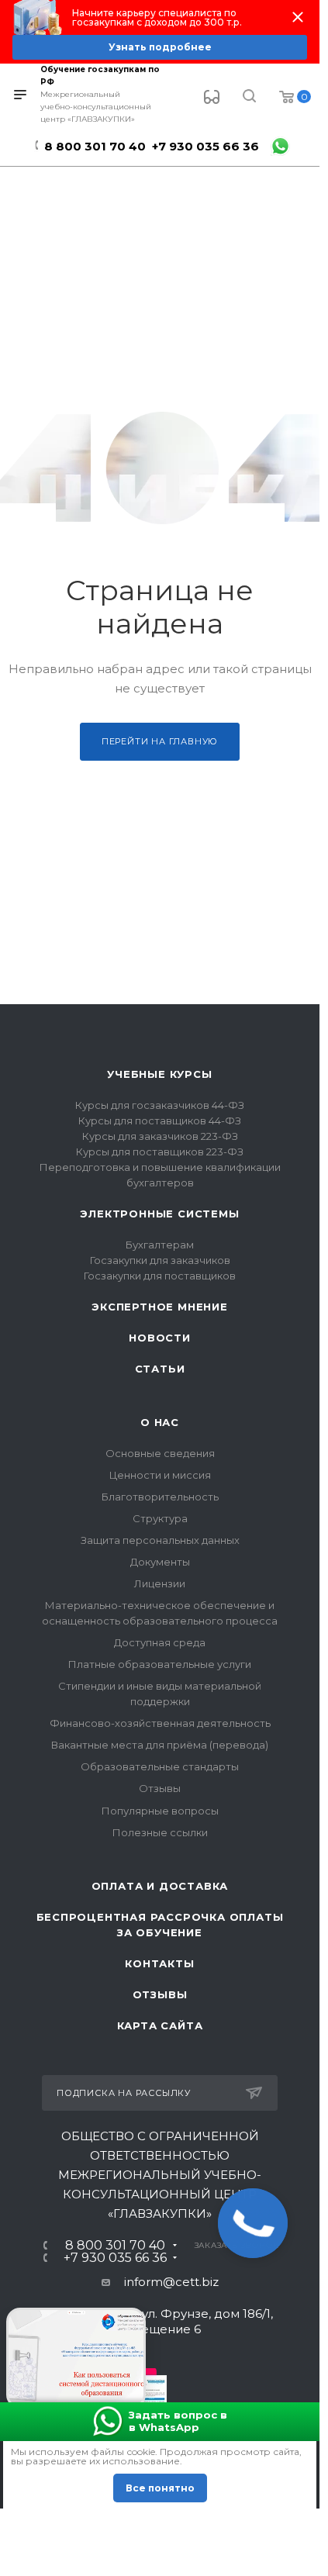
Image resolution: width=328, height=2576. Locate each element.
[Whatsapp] (280, 146)
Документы (160, 1562)
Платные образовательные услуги (160, 1664)
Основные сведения (160, 1453)
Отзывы (160, 1788)
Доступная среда (160, 1642)
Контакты (159, 1963)
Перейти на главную (160, 741)
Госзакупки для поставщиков (160, 1276)
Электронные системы (159, 1214)
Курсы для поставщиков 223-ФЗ (160, 1152)
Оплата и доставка (160, 1886)
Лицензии (160, 1583)
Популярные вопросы (160, 1811)
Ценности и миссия (160, 1475)
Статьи (160, 1369)
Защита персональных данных (160, 1540)
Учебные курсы (159, 1074)
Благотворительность (160, 1497)
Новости (160, 1338)
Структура (160, 1518)
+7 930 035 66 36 (205, 146)
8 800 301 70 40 (95, 146)
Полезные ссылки (160, 1832)
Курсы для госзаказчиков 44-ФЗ (160, 1105)
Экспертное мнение (160, 1307)
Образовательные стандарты (160, 1766)
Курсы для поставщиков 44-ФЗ (160, 1121)
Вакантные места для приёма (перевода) (160, 1745)
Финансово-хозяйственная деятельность (160, 1723)
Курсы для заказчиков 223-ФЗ (160, 1136)
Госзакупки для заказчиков (160, 1260)
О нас (160, 1422)
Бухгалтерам (160, 1245)
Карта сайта (160, 2025)
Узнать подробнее (160, 47)
